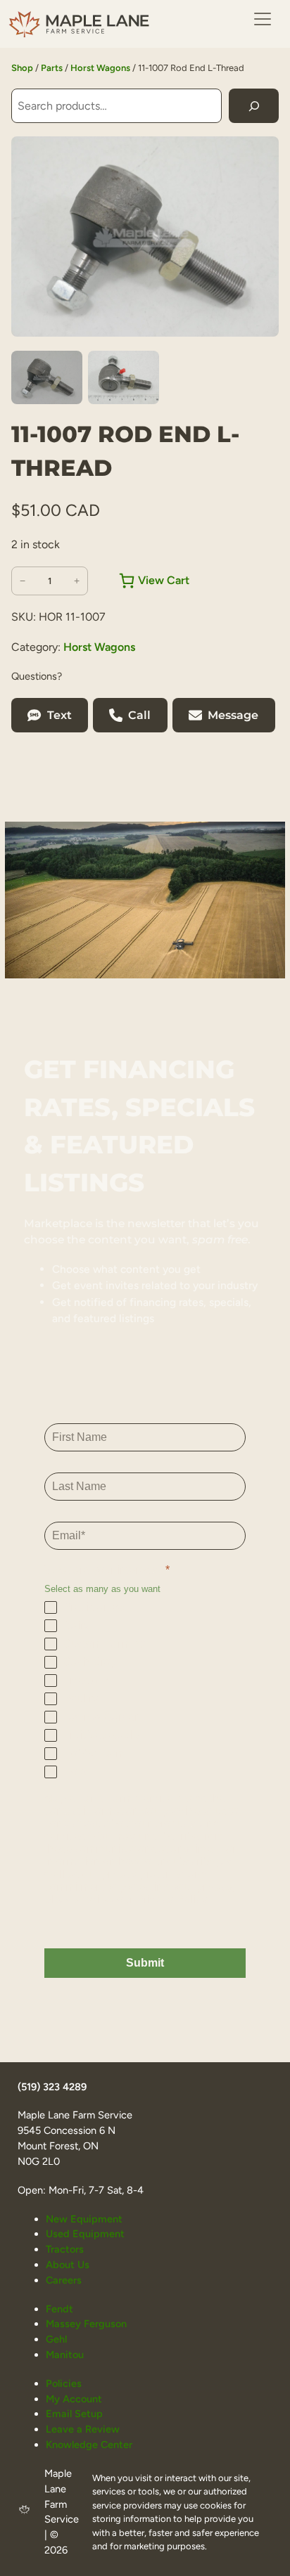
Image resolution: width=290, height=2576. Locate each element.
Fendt (59, 2309)
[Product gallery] (145, 237)
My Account (74, 2399)
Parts (52, 68)
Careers (64, 2280)
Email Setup (74, 2414)
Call (139, 715)
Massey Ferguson (86, 2324)
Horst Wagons (100, 68)
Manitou (65, 2355)
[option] (124, 377)
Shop (22, 68)
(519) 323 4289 (52, 2087)
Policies (64, 2383)
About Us (68, 2265)
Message (233, 715)
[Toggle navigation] (263, 19)
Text (59, 715)
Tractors (65, 2249)
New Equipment (84, 2219)
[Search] (254, 106)
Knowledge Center (89, 2445)
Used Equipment (85, 2234)
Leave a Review (83, 2429)
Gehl (56, 2339)
